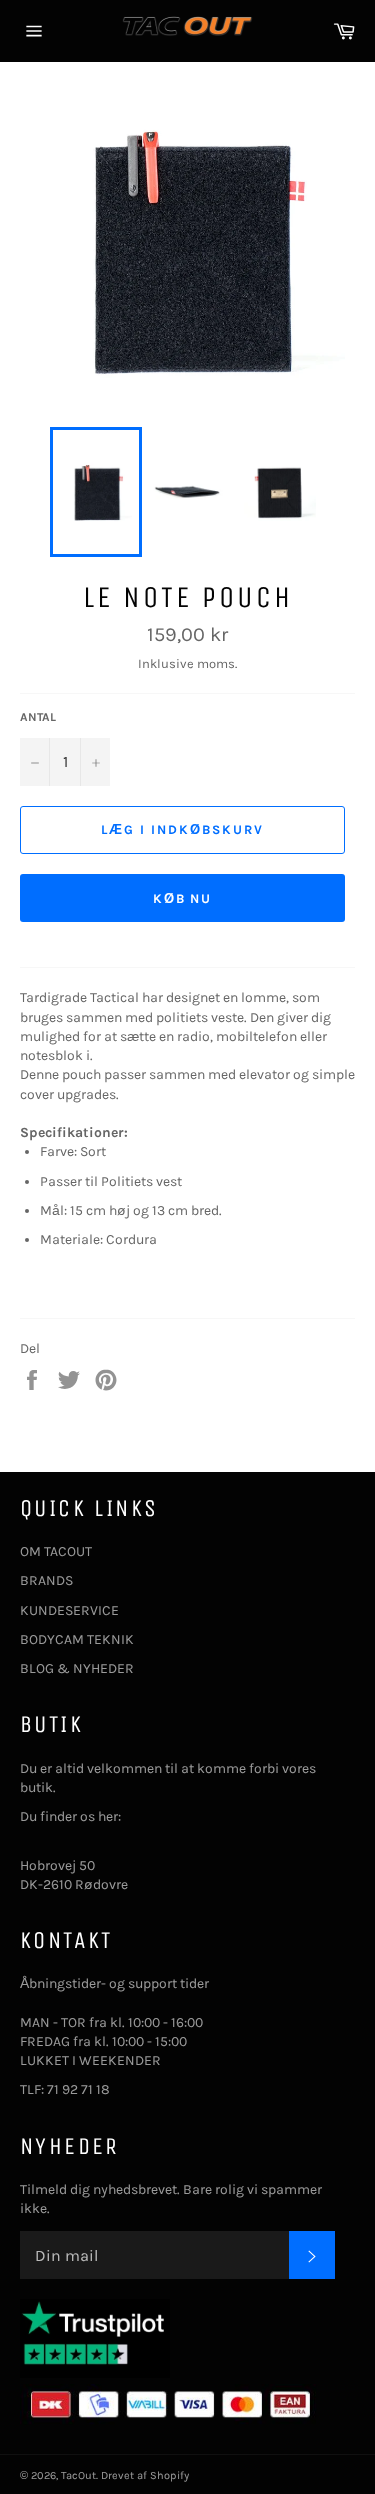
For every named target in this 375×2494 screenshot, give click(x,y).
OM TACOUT (56, 1551)
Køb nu (183, 898)
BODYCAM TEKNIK (77, 1639)
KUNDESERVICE (69, 1610)
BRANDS (46, 1580)
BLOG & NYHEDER (77, 1668)
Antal (38, 717)
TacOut (78, 2475)
